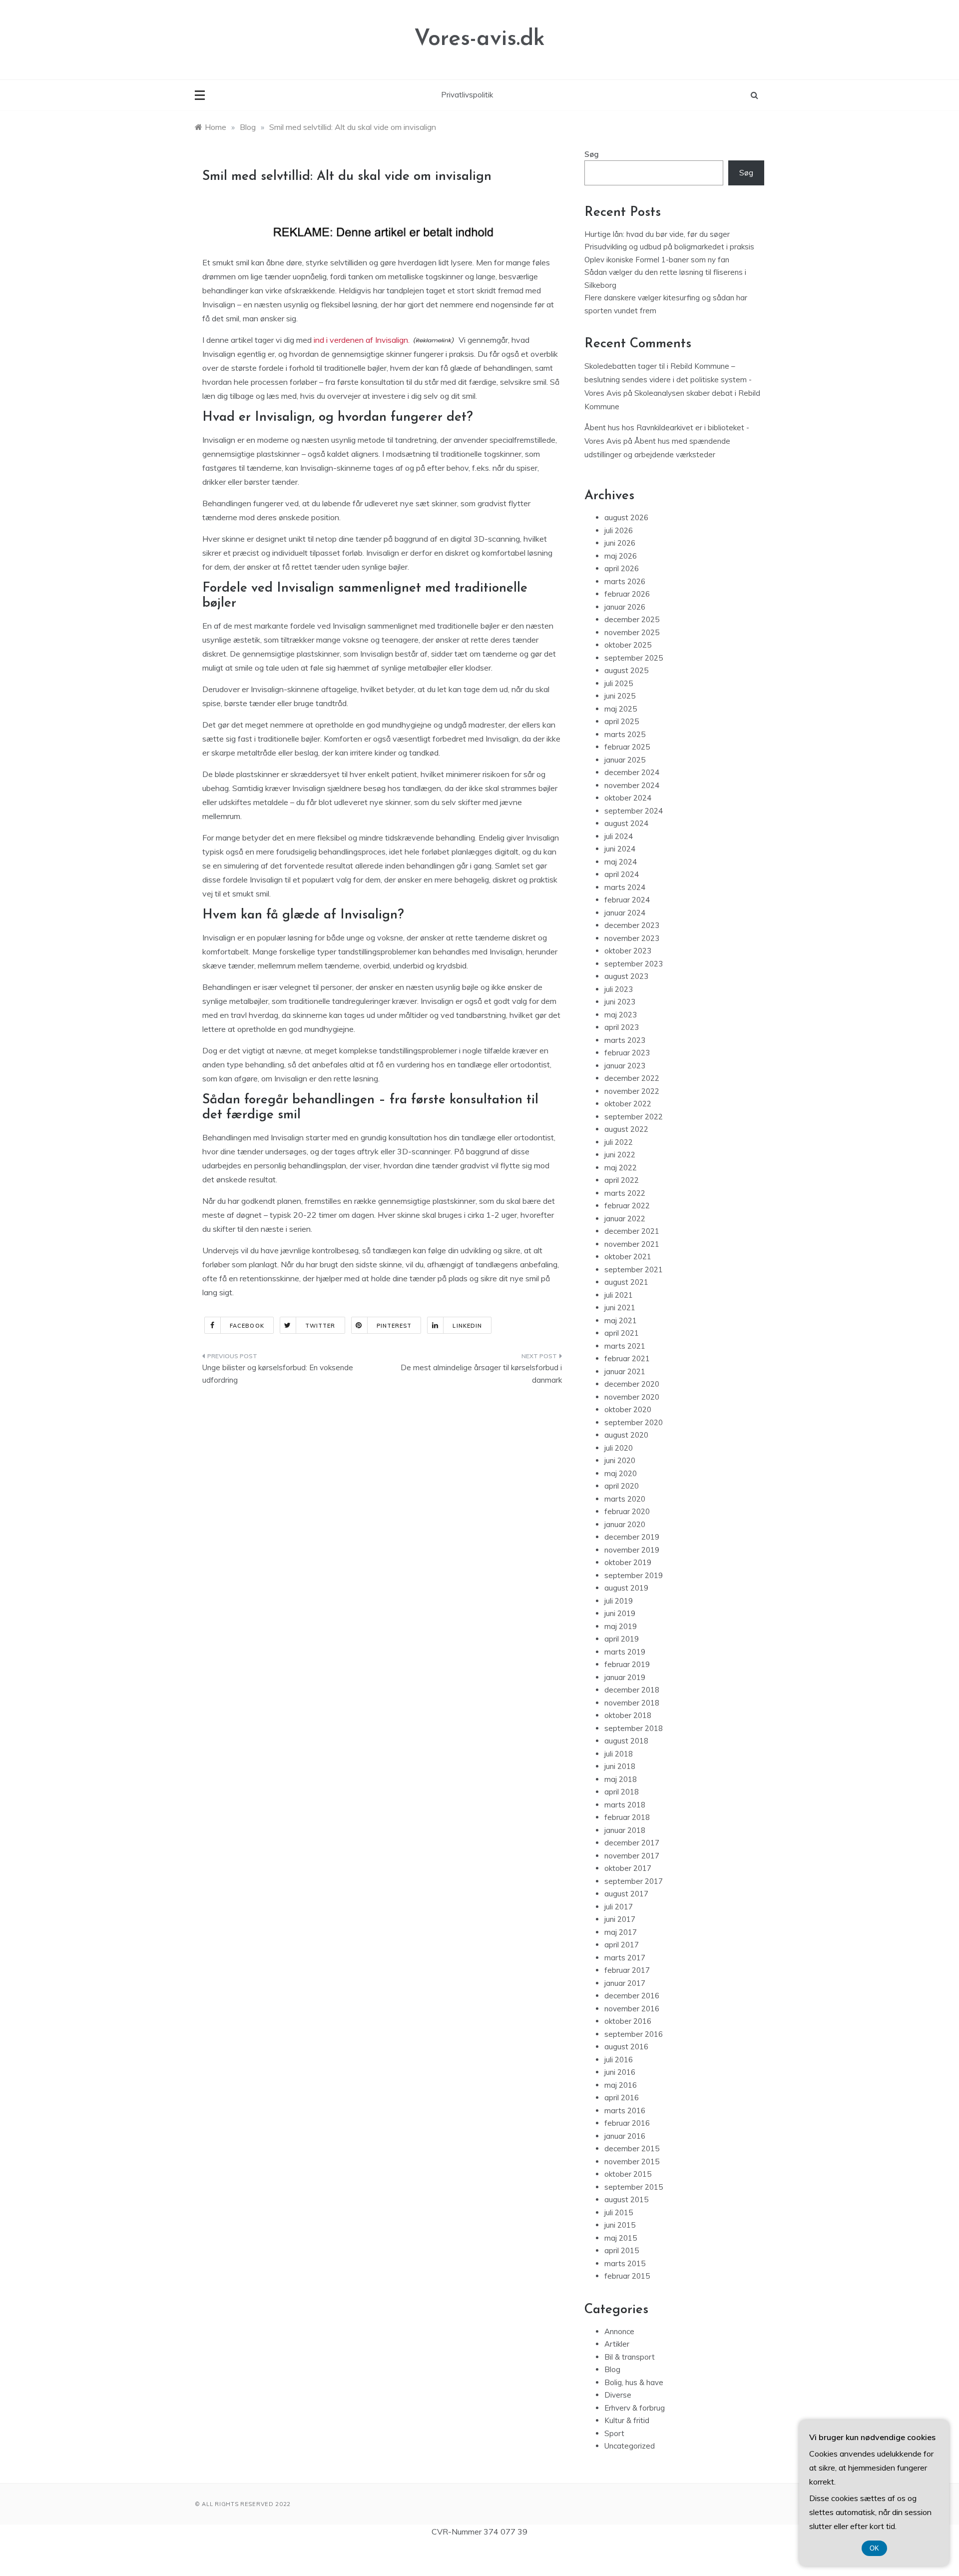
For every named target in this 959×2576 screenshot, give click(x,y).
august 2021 (626, 1282)
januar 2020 (625, 1524)
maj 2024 (621, 862)
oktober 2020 (628, 1409)
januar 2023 (625, 1066)
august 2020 (626, 1435)
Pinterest (394, 1326)
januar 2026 (625, 607)
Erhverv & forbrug (635, 2408)
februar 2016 (627, 2123)
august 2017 (626, 1894)
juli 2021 (619, 1295)
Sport (614, 2433)
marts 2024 (625, 887)
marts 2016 (625, 2111)
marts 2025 (625, 734)
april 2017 (622, 1945)
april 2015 (622, 2250)
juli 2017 (619, 1907)
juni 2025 (620, 696)
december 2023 (632, 925)
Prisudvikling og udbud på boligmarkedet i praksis (669, 247)
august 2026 (626, 517)
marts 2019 (625, 1652)
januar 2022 (625, 1219)
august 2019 (626, 1588)
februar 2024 (627, 900)
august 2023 (626, 976)
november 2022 (632, 1091)
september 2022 (634, 1117)
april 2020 (622, 1486)
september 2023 (634, 964)
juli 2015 (619, 2212)
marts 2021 (625, 1346)
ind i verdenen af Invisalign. (362, 340)
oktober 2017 (628, 1868)
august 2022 (626, 1129)
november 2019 (632, 1550)
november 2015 (632, 2161)
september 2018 (634, 1728)
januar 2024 (625, 913)
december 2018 (632, 1690)
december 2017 (632, 1843)
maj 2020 (621, 1473)
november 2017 (632, 1856)
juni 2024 (620, 849)
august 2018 (626, 1741)
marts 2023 (625, 1040)
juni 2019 (620, 1613)
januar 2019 (625, 1677)
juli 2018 (619, 1754)
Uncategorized (630, 2446)
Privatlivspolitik (467, 95)
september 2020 (634, 1422)
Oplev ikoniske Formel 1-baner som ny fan (657, 260)
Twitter (320, 1326)
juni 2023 (620, 1002)
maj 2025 (621, 709)
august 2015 (626, 2199)
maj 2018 (621, 1779)
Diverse (618, 2395)
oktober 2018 (628, 1715)
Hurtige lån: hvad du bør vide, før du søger (657, 234)
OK (874, 2548)
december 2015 (632, 2148)
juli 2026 (619, 530)
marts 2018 (625, 1805)
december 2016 (632, 1996)
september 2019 (634, 1575)
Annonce (619, 2331)
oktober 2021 (628, 1257)
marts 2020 (625, 1499)
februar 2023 (627, 1053)
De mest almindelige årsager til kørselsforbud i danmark (481, 1374)
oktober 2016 (628, 2021)
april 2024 (622, 874)
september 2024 (634, 811)
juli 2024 (619, 836)
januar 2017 (625, 1983)
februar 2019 (627, 1664)
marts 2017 (625, 1958)
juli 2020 (619, 1448)
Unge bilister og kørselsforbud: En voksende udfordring (278, 1374)
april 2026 (622, 568)
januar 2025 (625, 760)
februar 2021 (627, 1358)
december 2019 (632, 1537)
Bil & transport (630, 2357)
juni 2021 (620, 1307)
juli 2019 (619, 1601)
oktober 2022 (628, 1104)
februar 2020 (627, 1511)
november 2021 (632, 1244)
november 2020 (632, 1397)
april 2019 (622, 1639)
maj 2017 (621, 1932)
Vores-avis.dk (479, 39)
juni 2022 (620, 1155)
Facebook (247, 1326)
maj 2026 (621, 556)
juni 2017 (620, 1919)
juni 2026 (620, 543)
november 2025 (632, 632)
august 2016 (626, 2047)
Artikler (617, 2344)
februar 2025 (627, 747)
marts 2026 (625, 581)
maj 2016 (621, 2085)
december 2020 (632, 1384)
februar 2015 (627, 2276)
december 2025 (632, 619)
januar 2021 (625, 1371)
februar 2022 (627, 1206)
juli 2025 (619, 683)
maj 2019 (621, 1626)
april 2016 (622, 2098)
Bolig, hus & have (634, 2382)
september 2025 (634, 658)
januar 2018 (625, 1830)
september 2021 (634, 1270)
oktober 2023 (628, 951)
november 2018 (632, 1703)
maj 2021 (621, 1320)
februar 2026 (627, 594)
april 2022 (622, 1180)
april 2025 (622, 721)
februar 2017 (627, 1970)
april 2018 (622, 1792)
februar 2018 (627, 1817)
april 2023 (622, 1027)
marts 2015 (625, 2263)
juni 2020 (620, 1460)
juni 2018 (620, 1766)
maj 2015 (621, 2238)
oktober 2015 (628, 2174)
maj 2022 (621, 1168)
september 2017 (634, 1881)
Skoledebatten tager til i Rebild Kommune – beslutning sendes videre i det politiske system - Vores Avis (668, 380)
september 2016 (634, 2034)
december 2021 (632, 1231)
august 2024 (626, 823)
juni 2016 (620, 2072)
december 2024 (632, 772)
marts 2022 (625, 1193)
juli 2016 (619, 2060)
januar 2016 (625, 2136)
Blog (612, 2369)
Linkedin (467, 1326)
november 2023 (632, 938)
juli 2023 (619, 989)
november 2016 (632, 2009)
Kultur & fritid (627, 2420)
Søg (592, 154)
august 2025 (626, 670)
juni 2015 (620, 2225)
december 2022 (632, 1078)
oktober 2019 (628, 1562)
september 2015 (634, 2187)
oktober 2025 (628, 645)
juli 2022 (619, 1142)
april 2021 (622, 1333)
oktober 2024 (628, 798)
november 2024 (632, 785)
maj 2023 (621, 1015)
